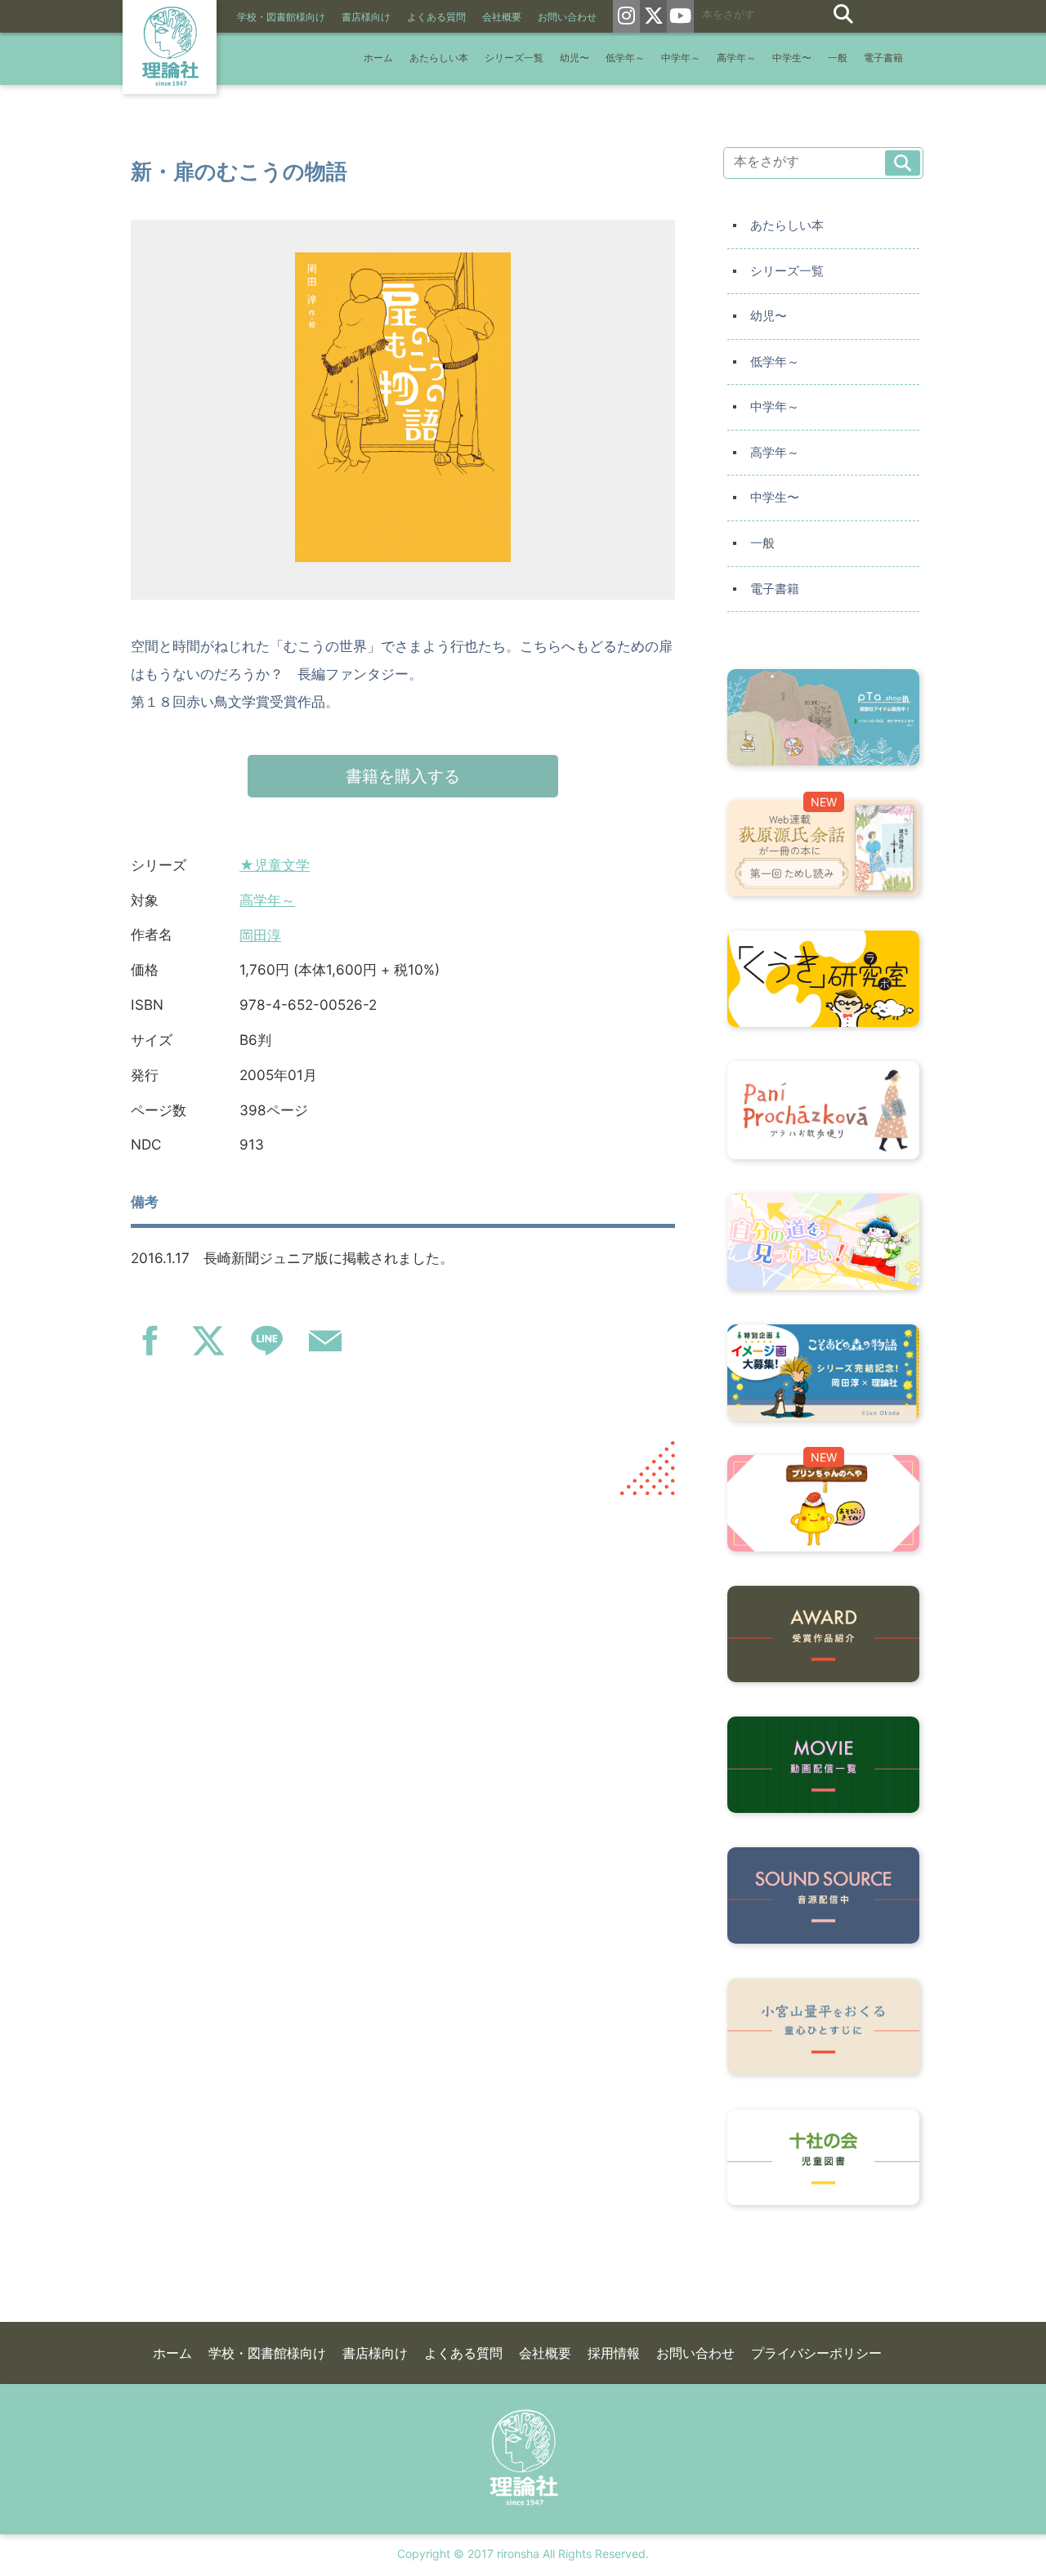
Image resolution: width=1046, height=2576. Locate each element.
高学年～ (736, 58)
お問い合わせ (567, 17)
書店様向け (366, 17)
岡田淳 (260, 935)
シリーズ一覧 (514, 58)
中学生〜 (792, 58)
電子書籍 (883, 58)
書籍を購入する (403, 776)
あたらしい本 (439, 58)
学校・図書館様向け (281, 17)
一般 (838, 58)
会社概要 (502, 17)
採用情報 (614, 2353)
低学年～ (625, 58)
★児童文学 (275, 865)
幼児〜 (574, 58)
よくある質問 (436, 17)
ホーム (378, 58)
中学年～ (681, 58)
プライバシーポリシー (816, 2353)
